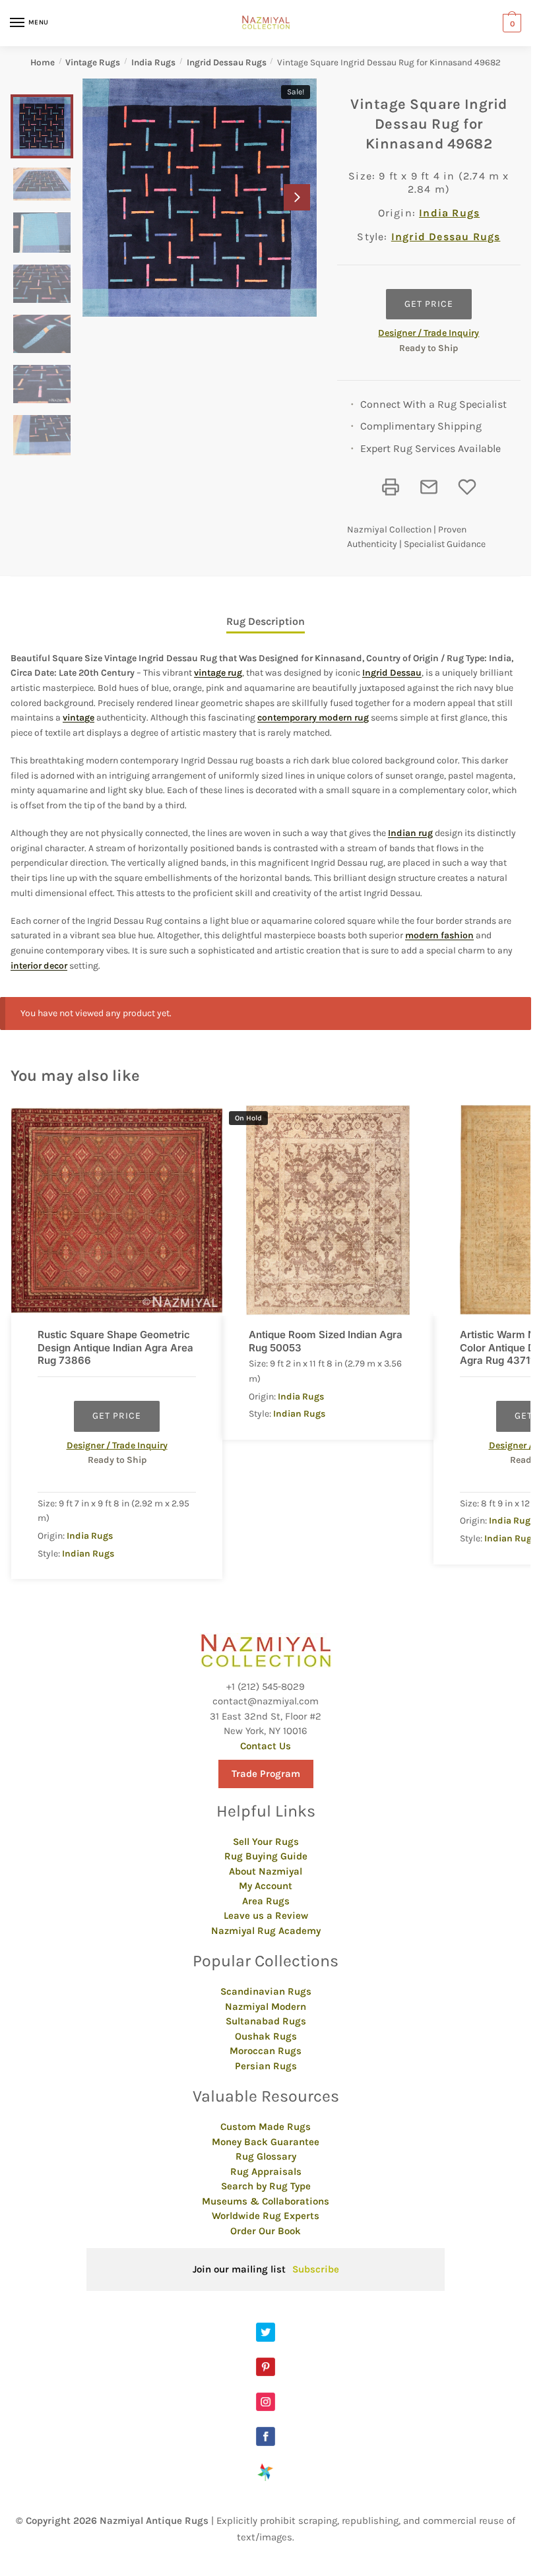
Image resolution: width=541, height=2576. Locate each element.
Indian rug (410, 833)
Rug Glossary (266, 2156)
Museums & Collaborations (266, 2201)
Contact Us (266, 1746)
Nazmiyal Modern (266, 2007)
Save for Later (467, 487)
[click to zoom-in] (200, 198)
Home (43, 62)
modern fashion (439, 935)
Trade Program (266, 1774)
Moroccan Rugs (266, 2051)
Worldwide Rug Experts (266, 2216)
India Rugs (153, 62)
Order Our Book (266, 2231)
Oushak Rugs (266, 2036)
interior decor (39, 966)
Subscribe (316, 2269)
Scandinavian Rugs (266, 1991)
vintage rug (218, 673)
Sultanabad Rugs (266, 2021)
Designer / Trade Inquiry (429, 333)
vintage (79, 718)
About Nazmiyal (266, 1871)
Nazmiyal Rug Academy (266, 1931)
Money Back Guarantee (266, 2142)
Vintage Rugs (93, 62)
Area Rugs (266, 1901)
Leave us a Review (266, 1916)
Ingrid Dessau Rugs (227, 62)
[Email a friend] (429, 487)
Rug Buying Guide (266, 1856)
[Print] (391, 487)
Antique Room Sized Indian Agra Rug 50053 (326, 1341)
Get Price (429, 304)
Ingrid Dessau (392, 673)
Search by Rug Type (266, 2186)
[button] (297, 197)
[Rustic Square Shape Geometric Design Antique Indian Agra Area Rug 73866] (117, 1210)
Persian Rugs (266, 2066)
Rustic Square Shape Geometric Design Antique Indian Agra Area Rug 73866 (115, 1347)
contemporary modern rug (313, 718)
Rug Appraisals (266, 2172)
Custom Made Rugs (266, 2127)
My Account (266, 1886)
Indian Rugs (88, 1554)
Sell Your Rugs (266, 1842)
